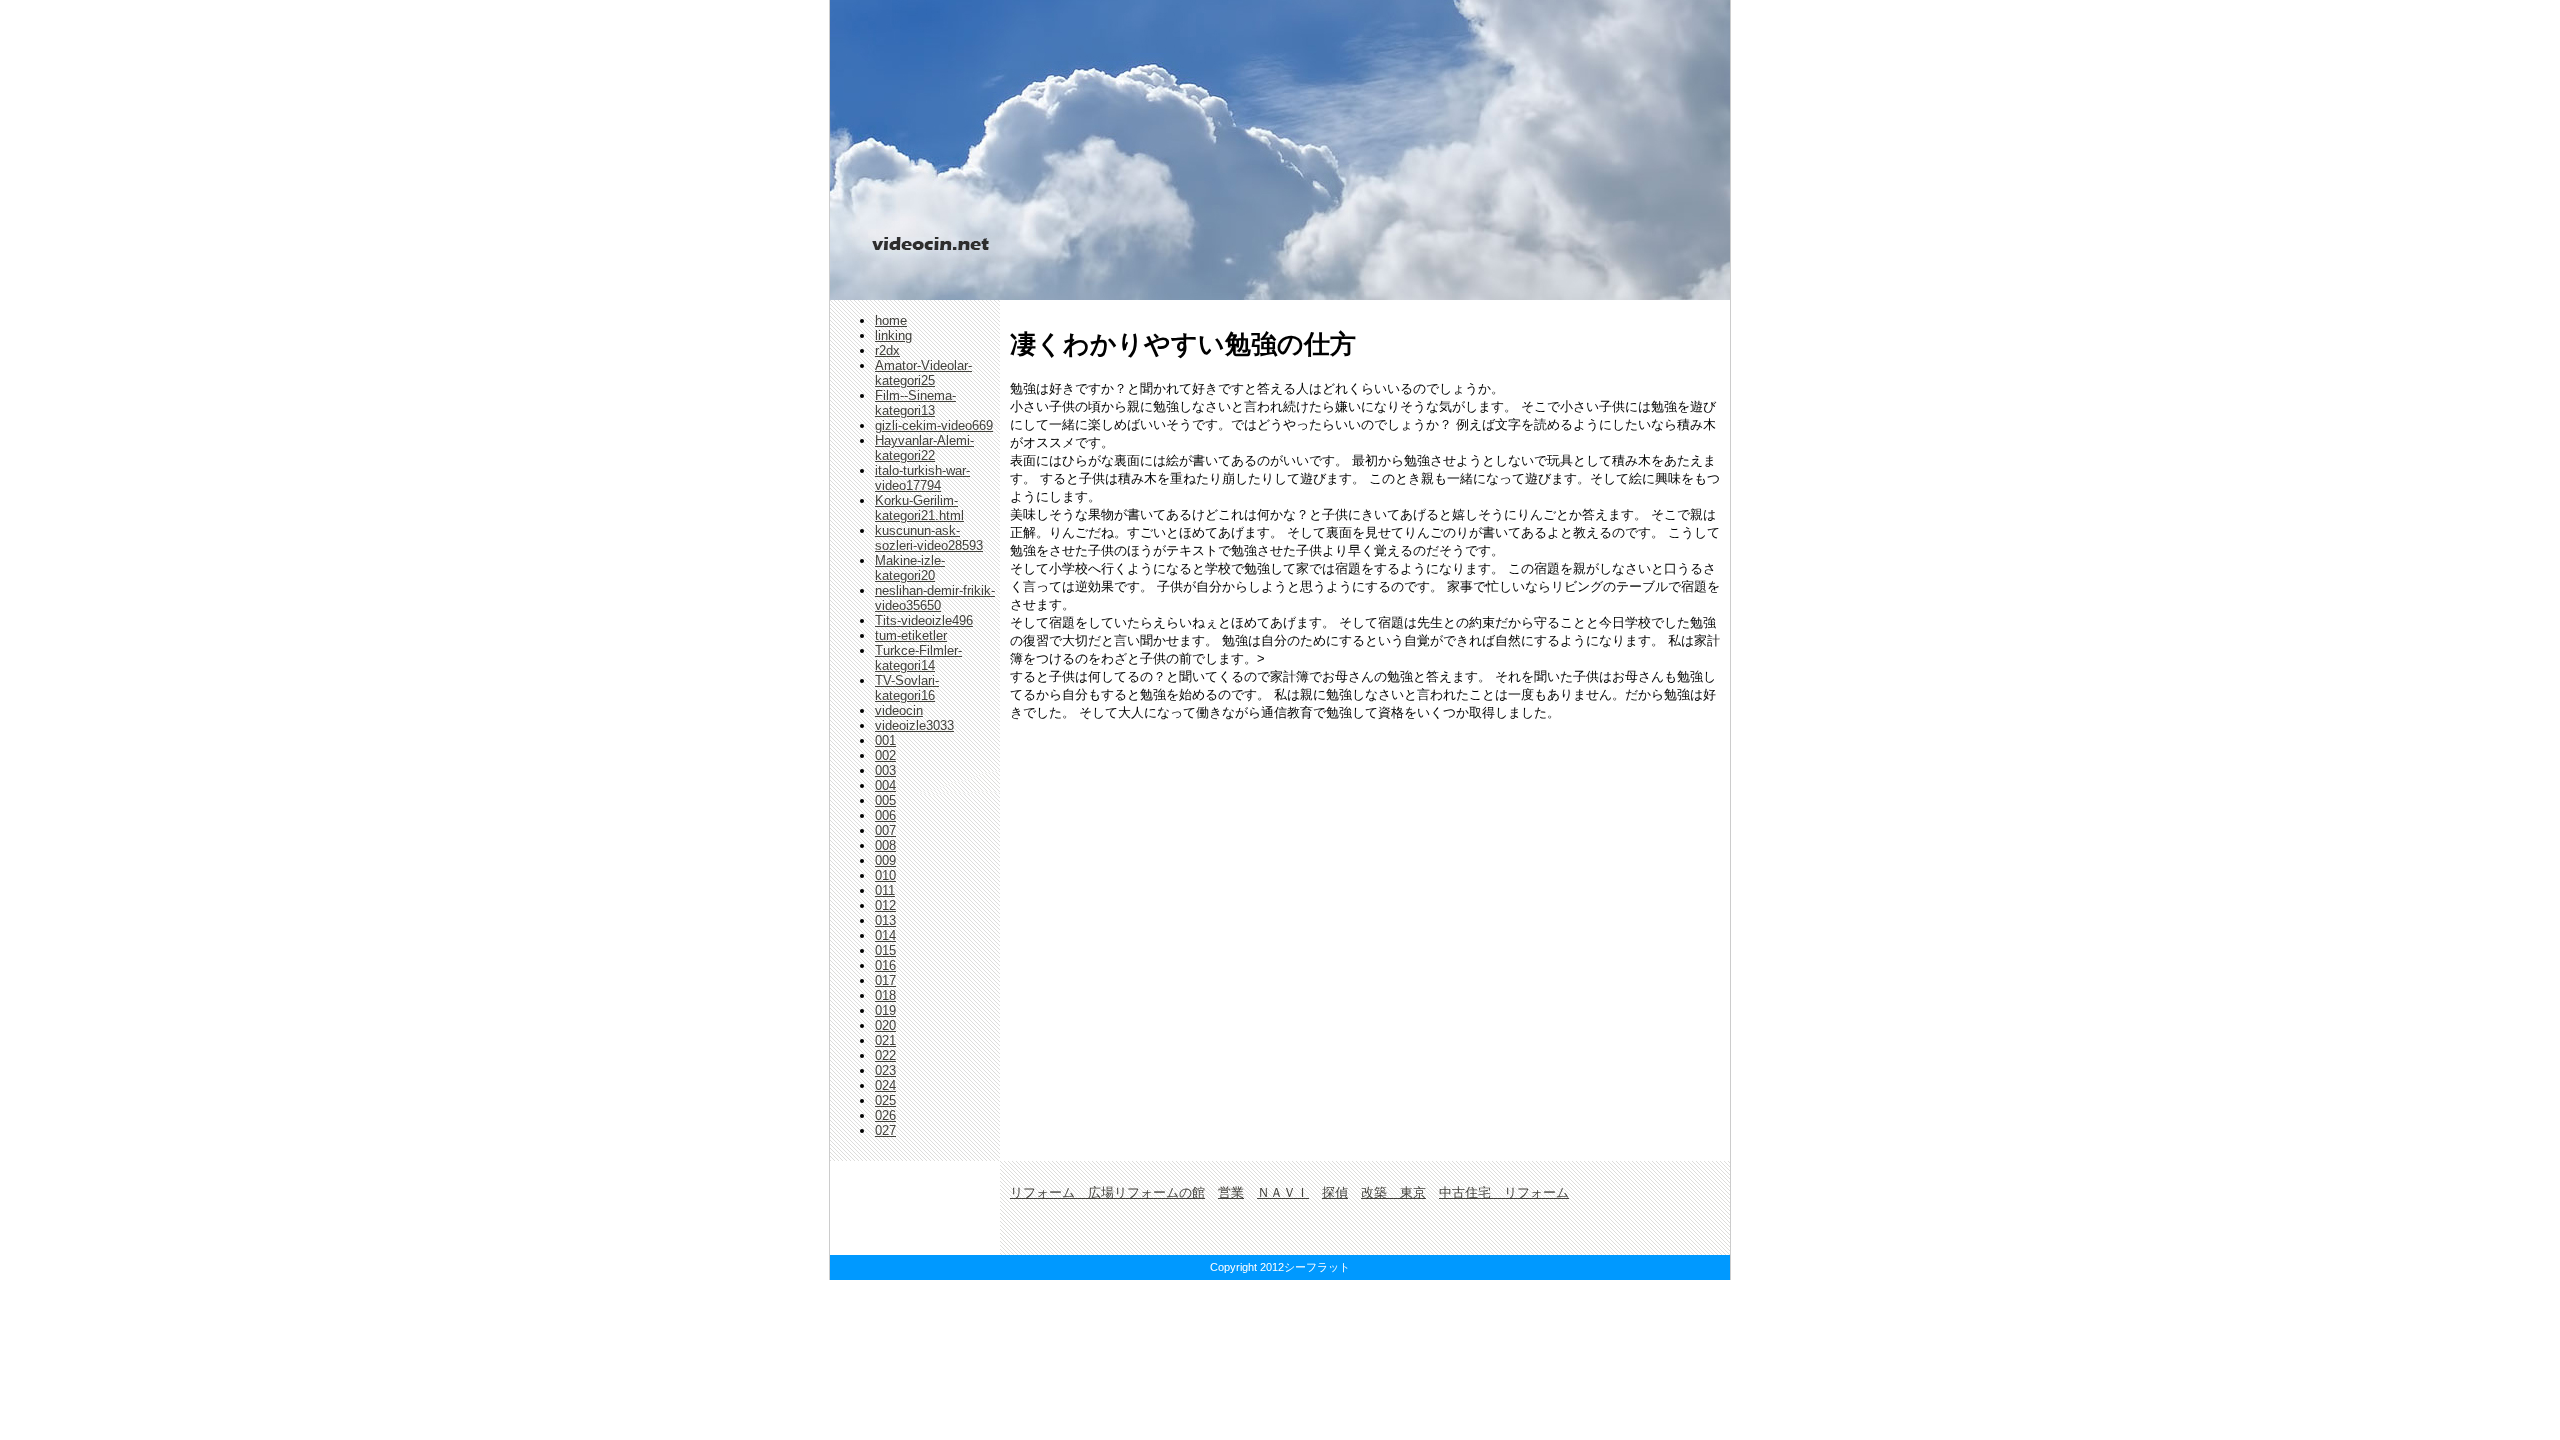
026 (885, 1115)
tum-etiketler (911, 635)
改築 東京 (1393, 1192)
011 (885, 890)
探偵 (1335, 1192)
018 (885, 995)
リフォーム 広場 (1062, 1192)
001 (885, 740)
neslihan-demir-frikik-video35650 (935, 598)
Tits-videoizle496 (924, 620)
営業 (1231, 1192)
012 (885, 905)
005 (885, 800)
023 (885, 1070)
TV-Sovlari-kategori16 (907, 688)
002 (885, 755)
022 (885, 1055)
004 (885, 785)
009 (885, 860)
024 (885, 1085)
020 (885, 1025)
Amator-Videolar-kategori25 (923, 373)
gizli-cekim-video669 (934, 425)
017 (885, 980)
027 (885, 1130)
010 (885, 875)
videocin (899, 710)
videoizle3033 (914, 725)
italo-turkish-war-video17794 (922, 478)
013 (885, 920)
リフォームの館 (1159, 1192)
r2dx (887, 350)
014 (885, 935)
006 (885, 815)
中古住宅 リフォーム (1504, 1192)
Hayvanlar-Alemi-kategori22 (924, 448)
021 (885, 1040)
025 (885, 1100)
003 (885, 770)
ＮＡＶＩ (1283, 1192)
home (891, 320)
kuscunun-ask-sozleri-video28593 (929, 538)
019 (885, 1010)
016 (885, 965)
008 (885, 845)
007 (885, 830)
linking (893, 335)
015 (885, 950)
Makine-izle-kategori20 (910, 568)
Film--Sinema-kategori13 (915, 403)
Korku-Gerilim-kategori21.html (919, 508)
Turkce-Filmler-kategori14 (918, 658)
